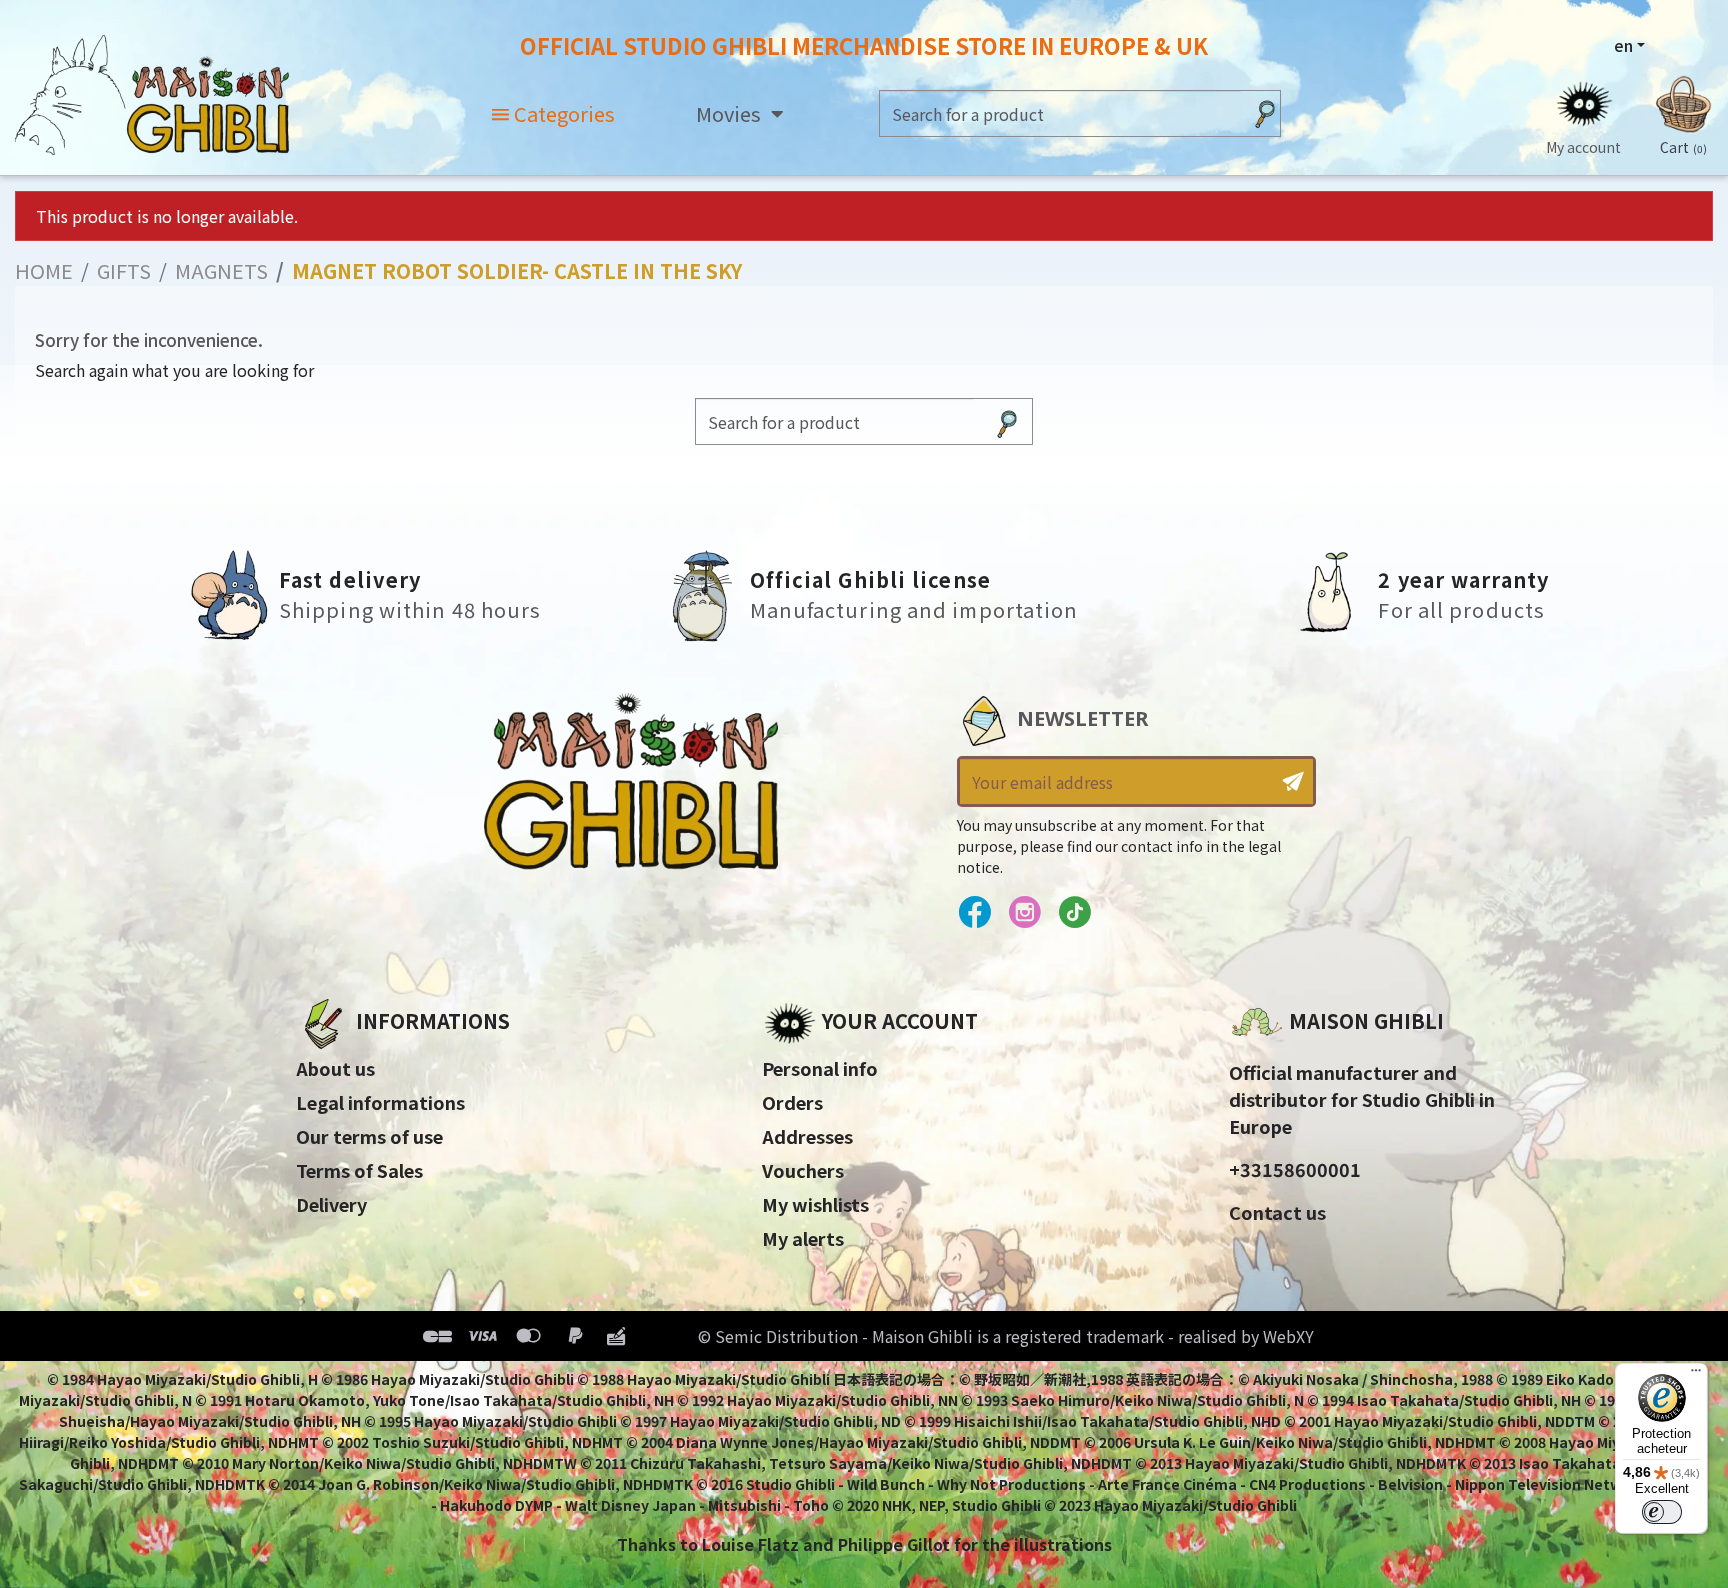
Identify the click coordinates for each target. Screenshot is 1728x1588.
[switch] (1662, 1512)
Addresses (807, 1136)
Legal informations (380, 1102)
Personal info (820, 1068)
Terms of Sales (359, 1170)
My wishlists (815, 1204)
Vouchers (803, 1170)
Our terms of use (369, 1136)
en (1623, 45)
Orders (792, 1102)
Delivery (331, 1204)
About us (335, 1068)
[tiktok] (1074, 913)
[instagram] (1024, 913)
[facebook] (974, 913)
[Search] (1265, 113)
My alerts (803, 1238)
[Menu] (1696, 1375)
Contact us (1277, 1212)
